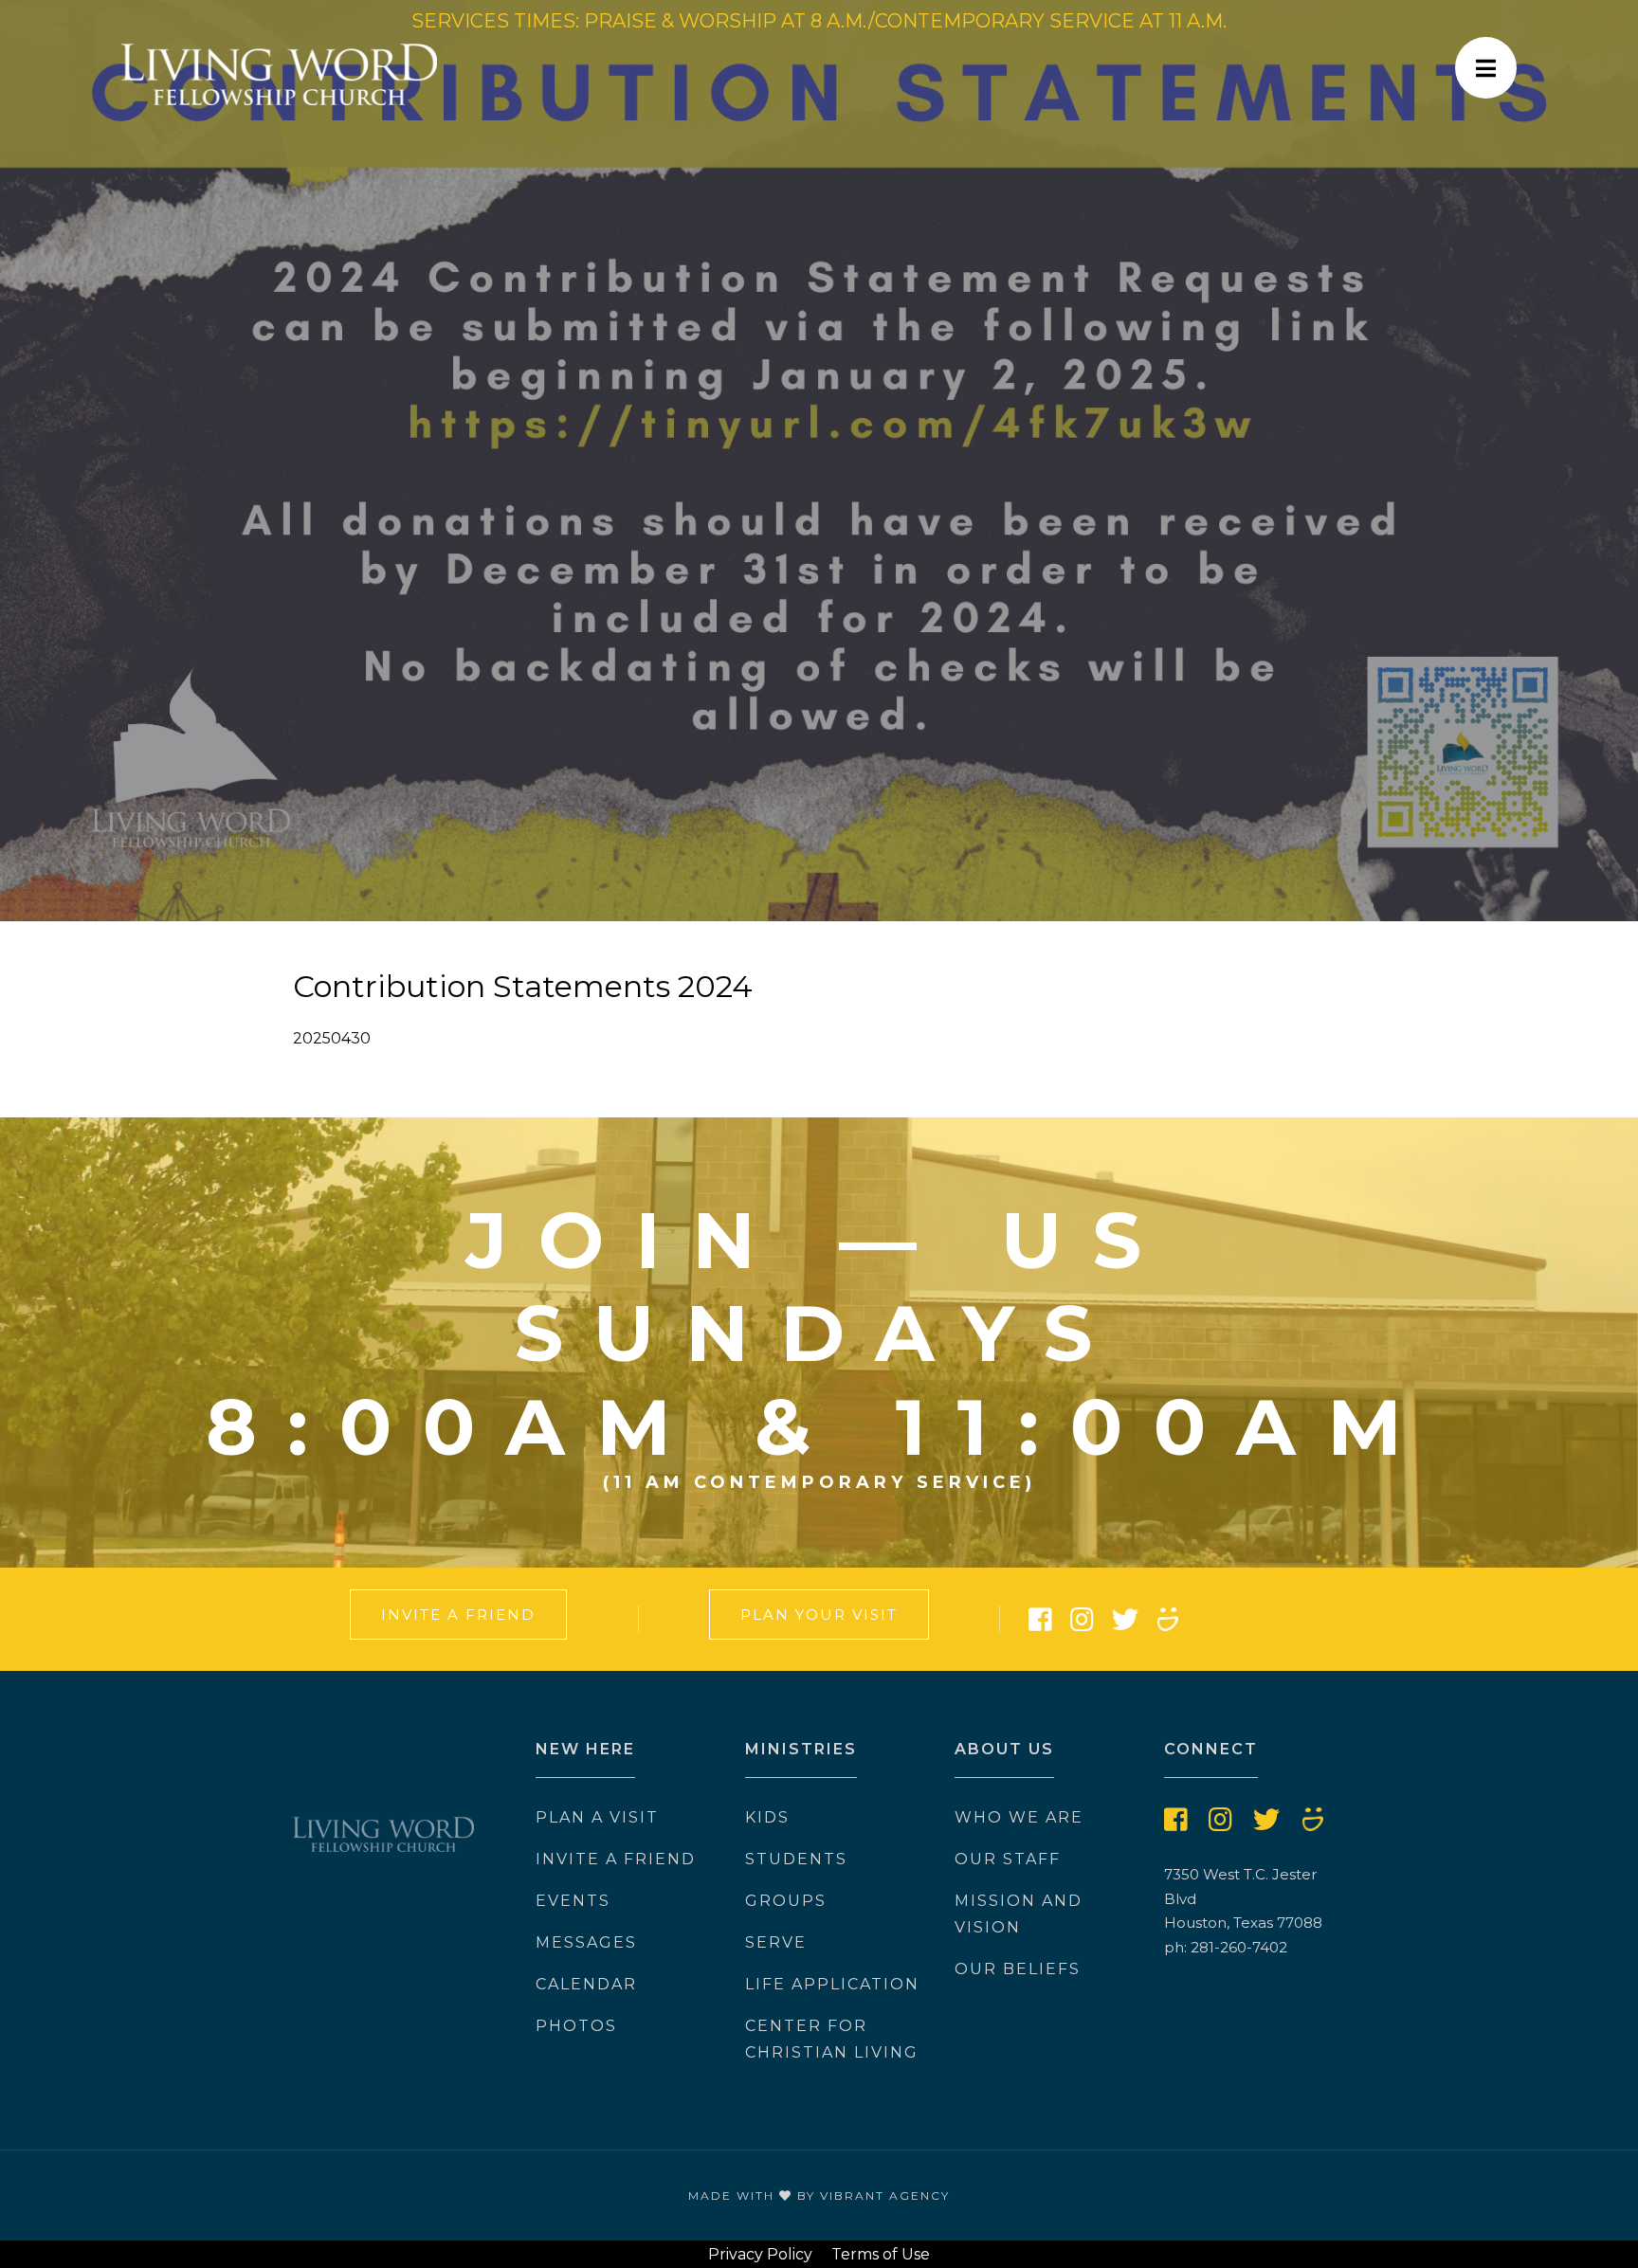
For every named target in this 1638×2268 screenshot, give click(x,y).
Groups (786, 1901)
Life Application (832, 1984)
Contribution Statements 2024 (523, 986)
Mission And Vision (1019, 1914)
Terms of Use (881, 2254)
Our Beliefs (1018, 1969)
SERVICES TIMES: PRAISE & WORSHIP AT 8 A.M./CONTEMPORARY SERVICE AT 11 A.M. (819, 21)
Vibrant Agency (885, 2195)
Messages (586, 1942)
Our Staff (1008, 1859)
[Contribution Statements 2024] (819, 461)
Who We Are (1019, 1817)
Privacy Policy (760, 2254)
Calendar (586, 1984)
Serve (776, 1942)
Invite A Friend (458, 1615)
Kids (767, 1817)
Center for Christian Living (832, 2039)
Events (573, 1901)
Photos (576, 2026)
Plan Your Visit (819, 1615)
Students (796, 1859)
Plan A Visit (597, 1817)
